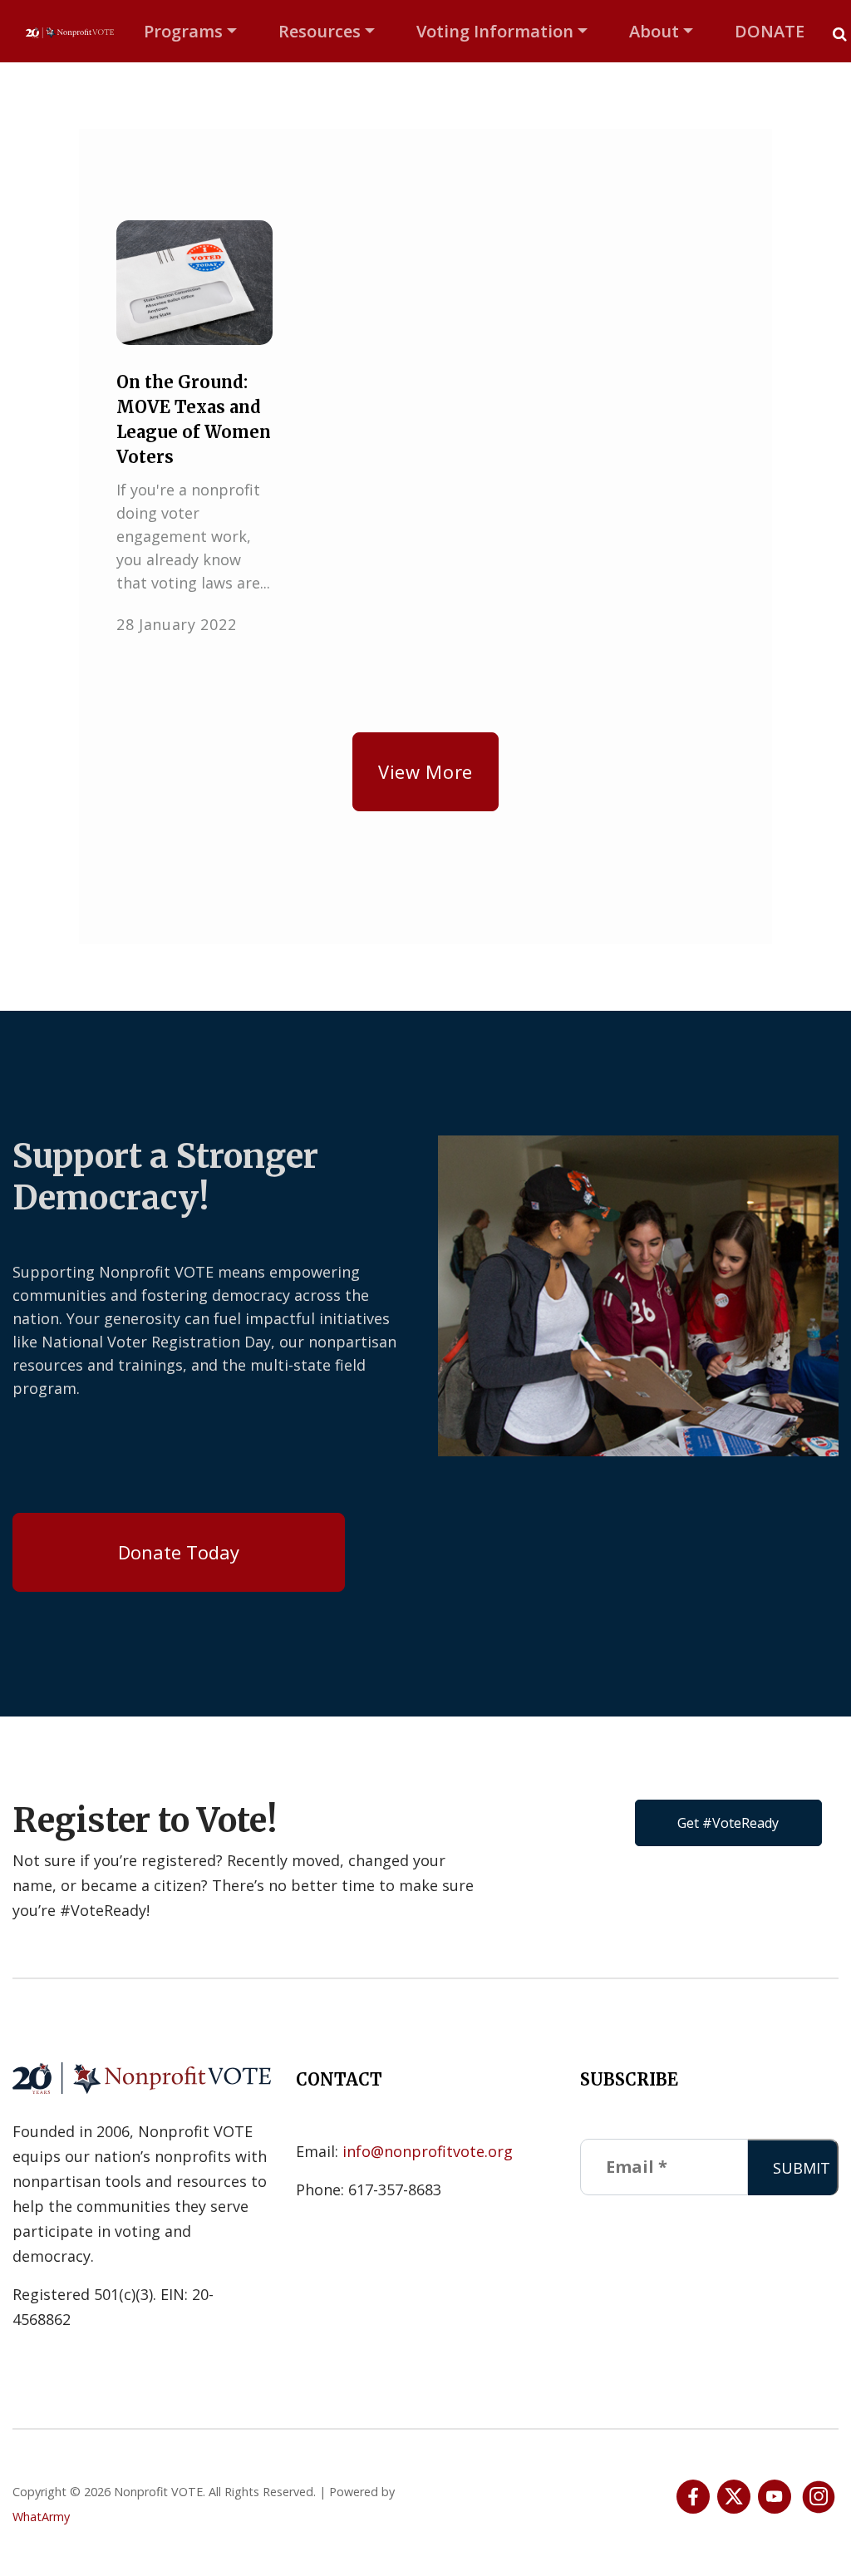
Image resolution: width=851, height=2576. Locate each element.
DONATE (770, 31)
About (654, 31)
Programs (183, 31)
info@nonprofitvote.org (428, 2151)
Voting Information (495, 31)
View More (425, 771)
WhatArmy (41, 2517)
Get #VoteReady (728, 1823)
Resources (320, 31)
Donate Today (179, 1552)
